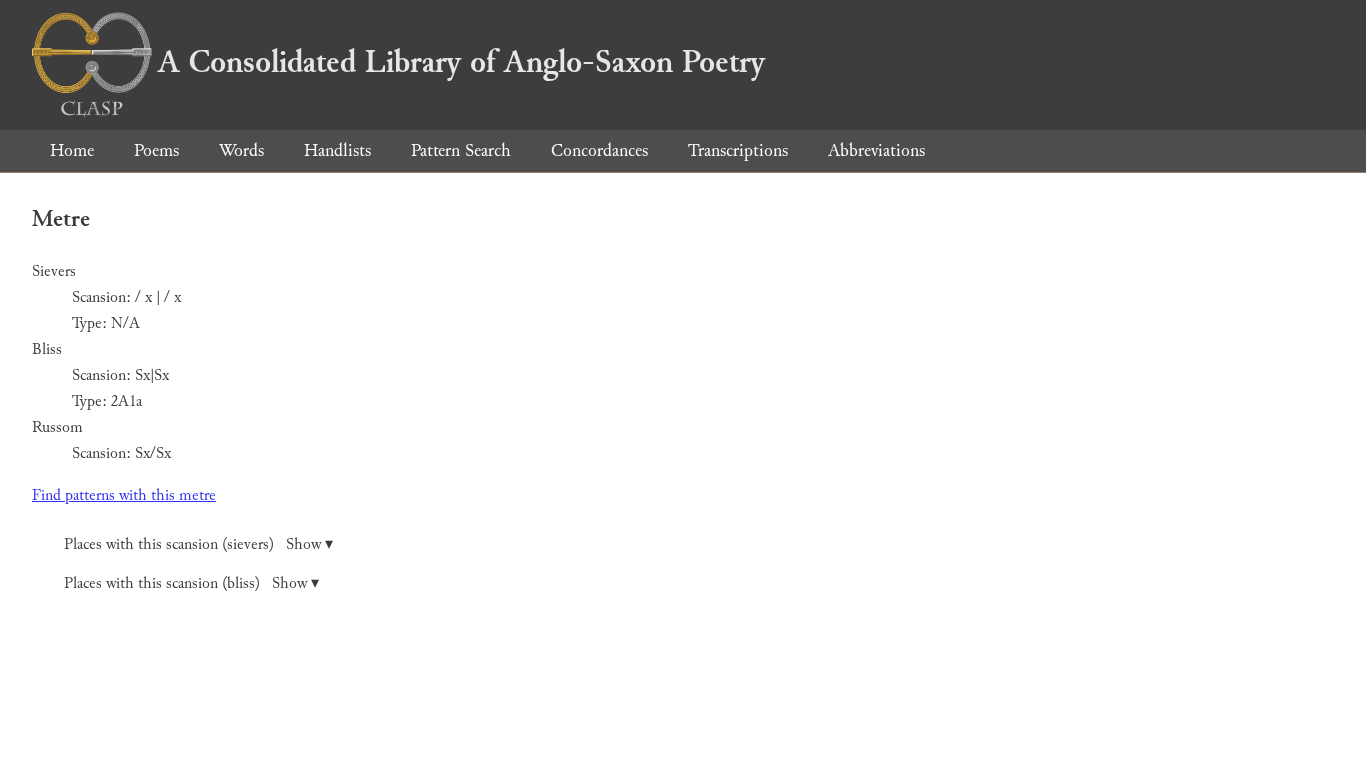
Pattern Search (461, 150)
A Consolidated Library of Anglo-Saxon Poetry (461, 62)
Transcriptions (738, 150)
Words (241, 150)
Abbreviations (876, 150)
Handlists (337, 150)
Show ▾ (309, 544)
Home (72, 150)
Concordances (599, 150)
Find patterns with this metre (124, 495)
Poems (156, 150)
